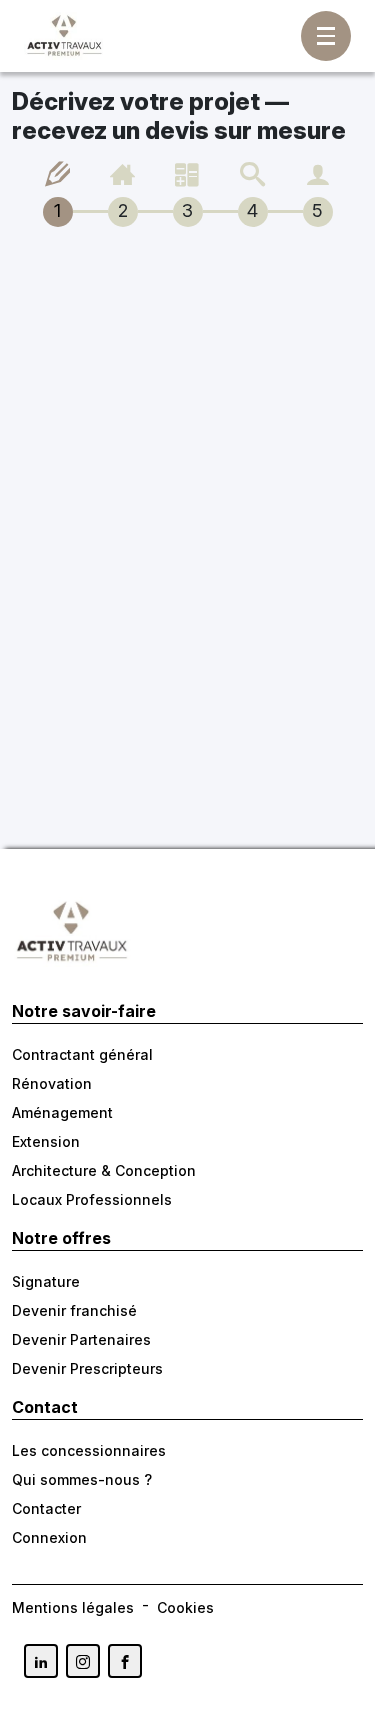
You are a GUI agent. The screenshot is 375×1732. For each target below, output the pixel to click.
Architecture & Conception (104, 1170)
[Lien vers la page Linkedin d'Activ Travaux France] (41, 1661)
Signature (46, 1281)
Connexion (49, 1537)
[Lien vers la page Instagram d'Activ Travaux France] (83, 1661)
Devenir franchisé (74, 1310)
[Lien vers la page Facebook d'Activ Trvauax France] (125, 1661)
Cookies (185, 1607)
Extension (46, 1141)
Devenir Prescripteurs (87, 1368)
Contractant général (82, 1054)
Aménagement (62, 1112)
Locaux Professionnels (92, 1199)
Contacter (46, 1508)
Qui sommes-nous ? (82, 1479)
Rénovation (52, 1083)
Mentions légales (73, 1607)
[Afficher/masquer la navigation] (326, 36)
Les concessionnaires (89, 1450)
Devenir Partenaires (81, 1339)
